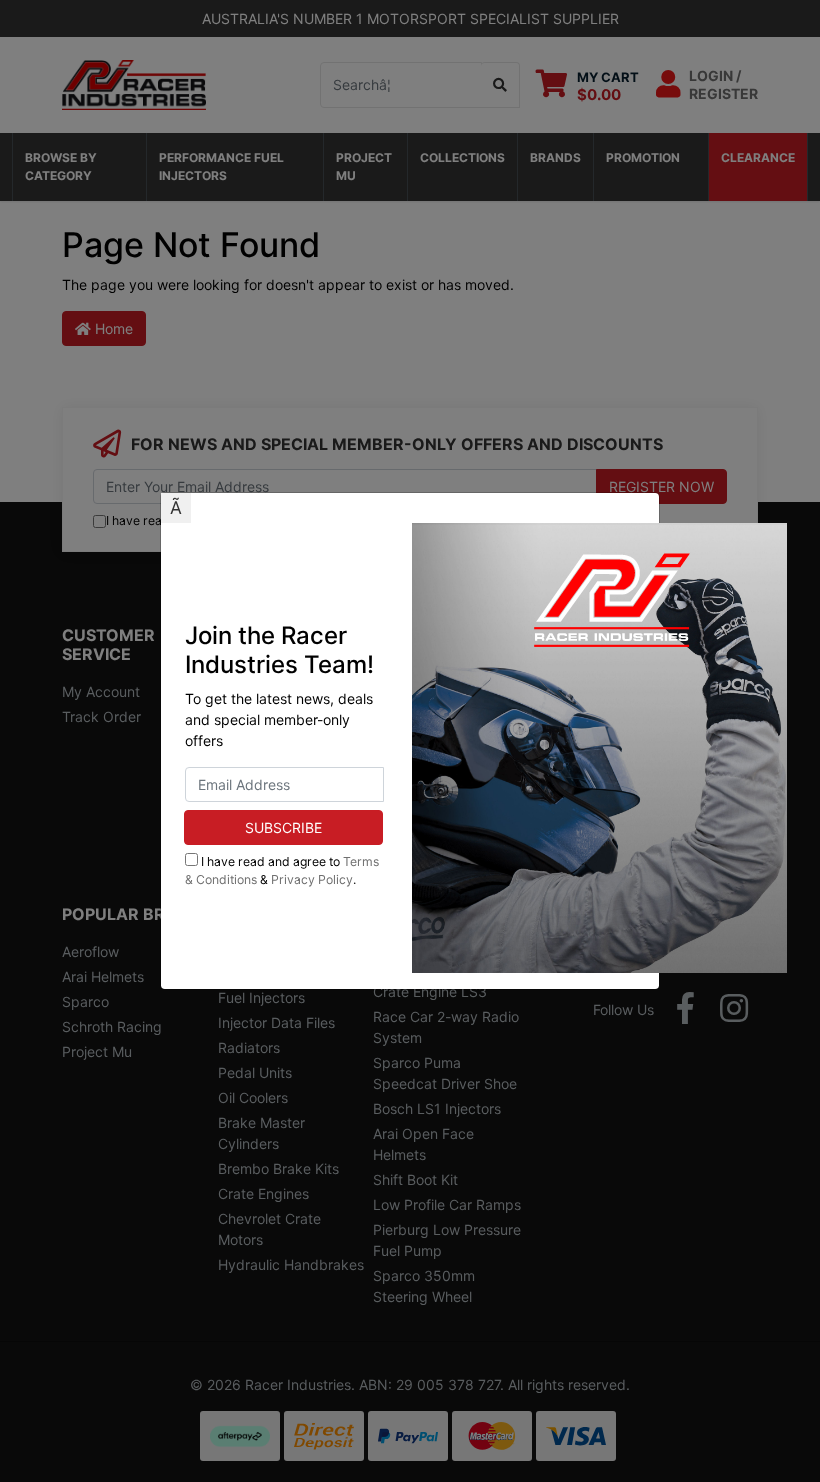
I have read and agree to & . (282, 870)
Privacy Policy (312, 879)
